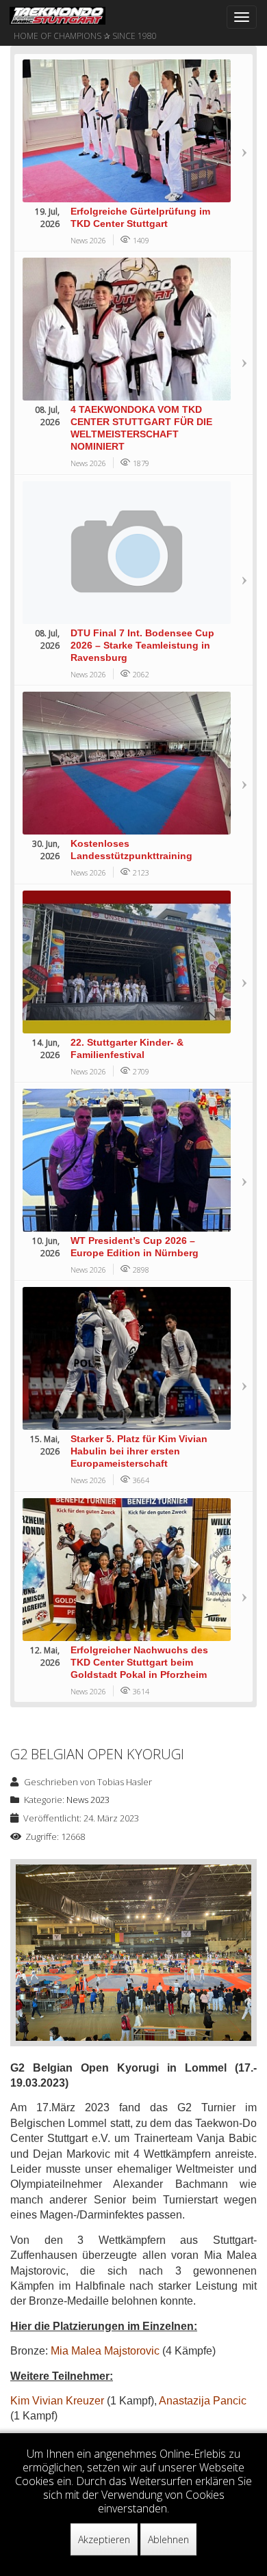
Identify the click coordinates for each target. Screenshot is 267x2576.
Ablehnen (168, 2539)
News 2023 (88, 1800)
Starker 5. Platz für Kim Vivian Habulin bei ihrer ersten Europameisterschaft (139, 1451)
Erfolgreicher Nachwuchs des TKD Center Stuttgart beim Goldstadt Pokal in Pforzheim (139, 1662)
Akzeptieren (104, 2539)
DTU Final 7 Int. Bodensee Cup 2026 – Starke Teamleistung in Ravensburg (142, 645)
